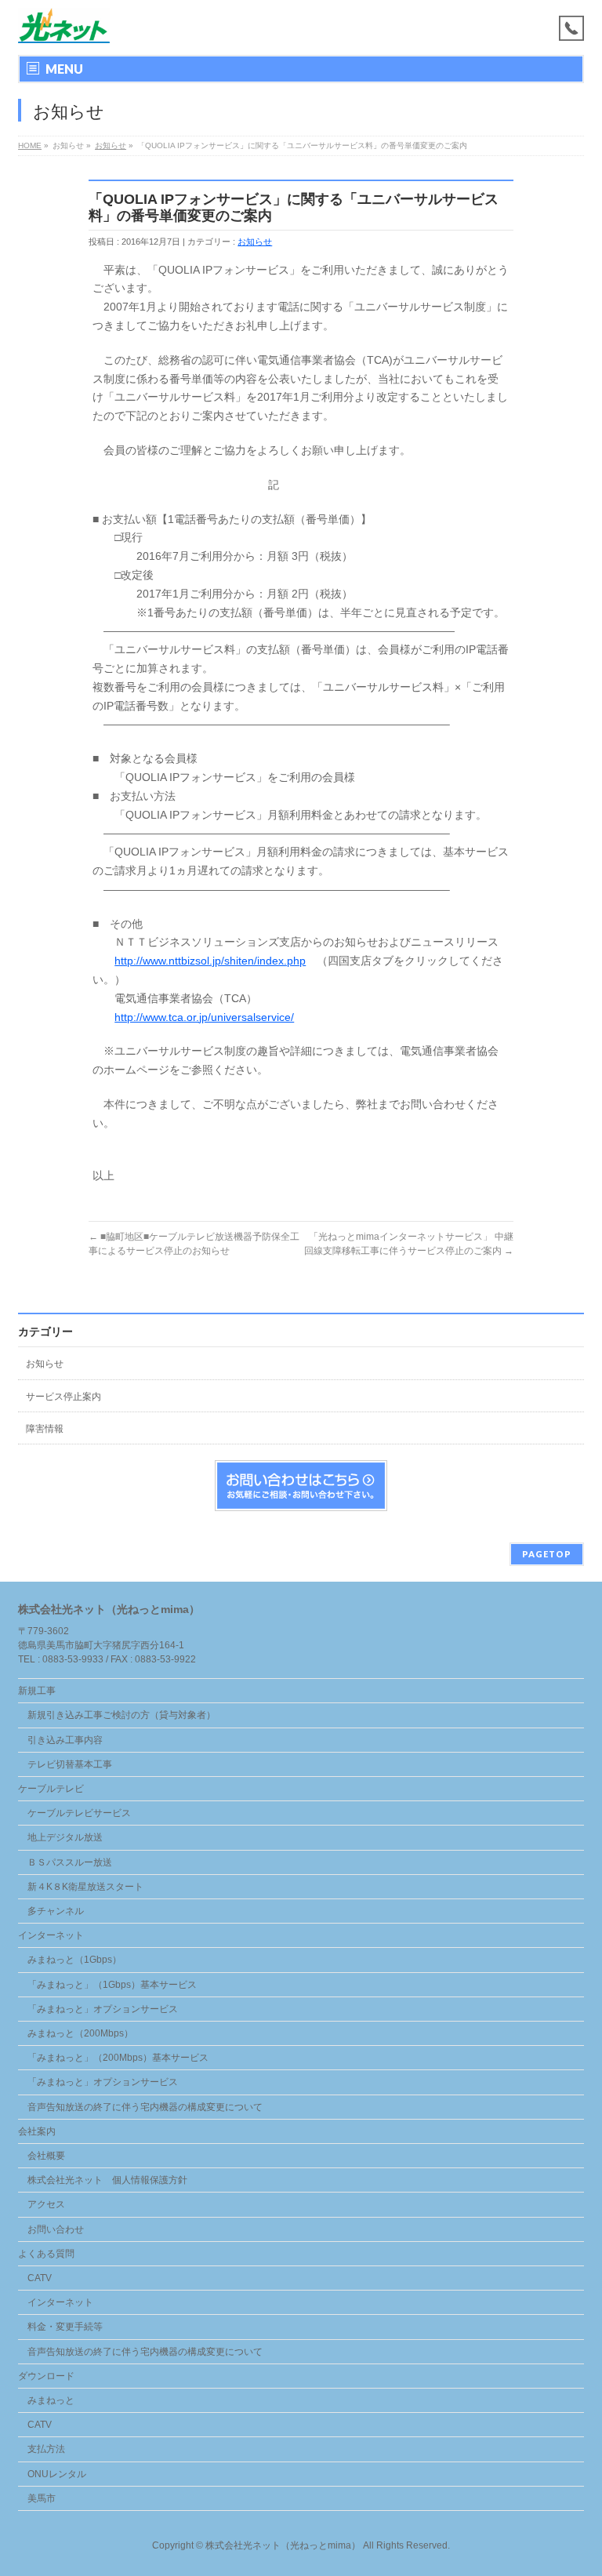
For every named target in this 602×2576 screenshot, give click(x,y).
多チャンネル (56, 1911)
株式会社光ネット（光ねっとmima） (283, 2545)
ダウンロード (46, 2376)
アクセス (46, 2204)
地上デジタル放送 (65, 1837)
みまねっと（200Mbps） (80, 2033)
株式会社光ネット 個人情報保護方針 (107, 2180)
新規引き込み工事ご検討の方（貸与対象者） (121, 1715)
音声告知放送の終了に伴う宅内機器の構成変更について (145, 2107)
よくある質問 (46, 2254)
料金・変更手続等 (65, 2327)
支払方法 (46, 2449)
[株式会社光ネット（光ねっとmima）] (64, 25)
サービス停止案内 (63, 1397)
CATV (40, 2278)
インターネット (51, 1935)
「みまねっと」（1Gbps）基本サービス (112, 1985)
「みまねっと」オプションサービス (103, 2009)
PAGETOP (547, 1554)
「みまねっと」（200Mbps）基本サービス (118, 2058)
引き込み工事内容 (65, 1740)
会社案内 (37, 2131)
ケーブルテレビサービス (79, 1813)
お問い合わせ (56, 2229)
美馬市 (42, 2498)
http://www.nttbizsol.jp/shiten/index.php (210, 961)
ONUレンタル (57, 2474)
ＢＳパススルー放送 (70, 1862)
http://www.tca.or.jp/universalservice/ (204, 1017)
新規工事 (37, 1691)
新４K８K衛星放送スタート (85, 1887)
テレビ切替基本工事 (70, 1764)
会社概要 (46, 2156)
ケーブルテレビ (51, 1789)
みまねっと (51, 2400)
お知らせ (255, 242)
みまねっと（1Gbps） (74, 1960)
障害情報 (45, 1429)
